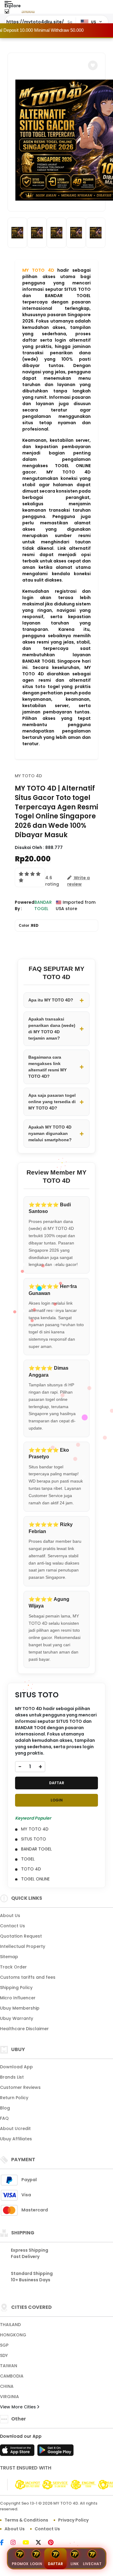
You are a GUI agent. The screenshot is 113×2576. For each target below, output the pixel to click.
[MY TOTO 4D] (28, 11)
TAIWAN (9, 2366)
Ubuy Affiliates (16, 2139)
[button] (93, 65)
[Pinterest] (54, 2543)
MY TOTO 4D (38, 270)
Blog (5, 2108)
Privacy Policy (73, 2520)
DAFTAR (57, 1783)
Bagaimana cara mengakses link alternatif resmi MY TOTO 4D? (47, 1067)
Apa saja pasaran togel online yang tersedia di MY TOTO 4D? (52, 1102)
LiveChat (92, 2564)
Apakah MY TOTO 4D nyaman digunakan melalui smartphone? (50, 1133)
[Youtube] (29, 2543)
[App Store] (18, 2452)
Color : (29, 925)
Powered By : (25, 905)
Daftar (55, 2564)
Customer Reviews (20, 2087)
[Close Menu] (7, 13)
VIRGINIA (9, 2397)
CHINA (7, 2386)
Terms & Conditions (26, 2520)
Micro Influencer (18, 1998)
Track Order (13, 1967)
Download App (16, 2067)
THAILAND (10, 2325)
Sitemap (9, 1957)
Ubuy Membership (20, 2008)
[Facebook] (5, 2543)
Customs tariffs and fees (28, 1977)
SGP (4, 2345)
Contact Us (13, 1926)
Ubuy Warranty (17, 2018)
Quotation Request (21, 1936)
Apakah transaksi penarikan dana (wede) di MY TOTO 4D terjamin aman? (52, 1029)
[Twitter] (41, 2543)
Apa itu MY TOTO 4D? (51, 1000)
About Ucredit (15, 2129)
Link (75, 2564)
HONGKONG (13, 2335)
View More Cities (19, 2407)
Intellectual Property (23, 1946)
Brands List (12, 2077)
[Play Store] (55, 2452)
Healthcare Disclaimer (24, 2029)
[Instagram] (16, 2543)
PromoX (20, 2564)
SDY (4, 2355)
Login (36, 2564)
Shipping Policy (16, 1988)
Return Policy (14, 2098)
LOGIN (57, 1800)
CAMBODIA (12, 2376)
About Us (10, 1916)
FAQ (4, 2118)
